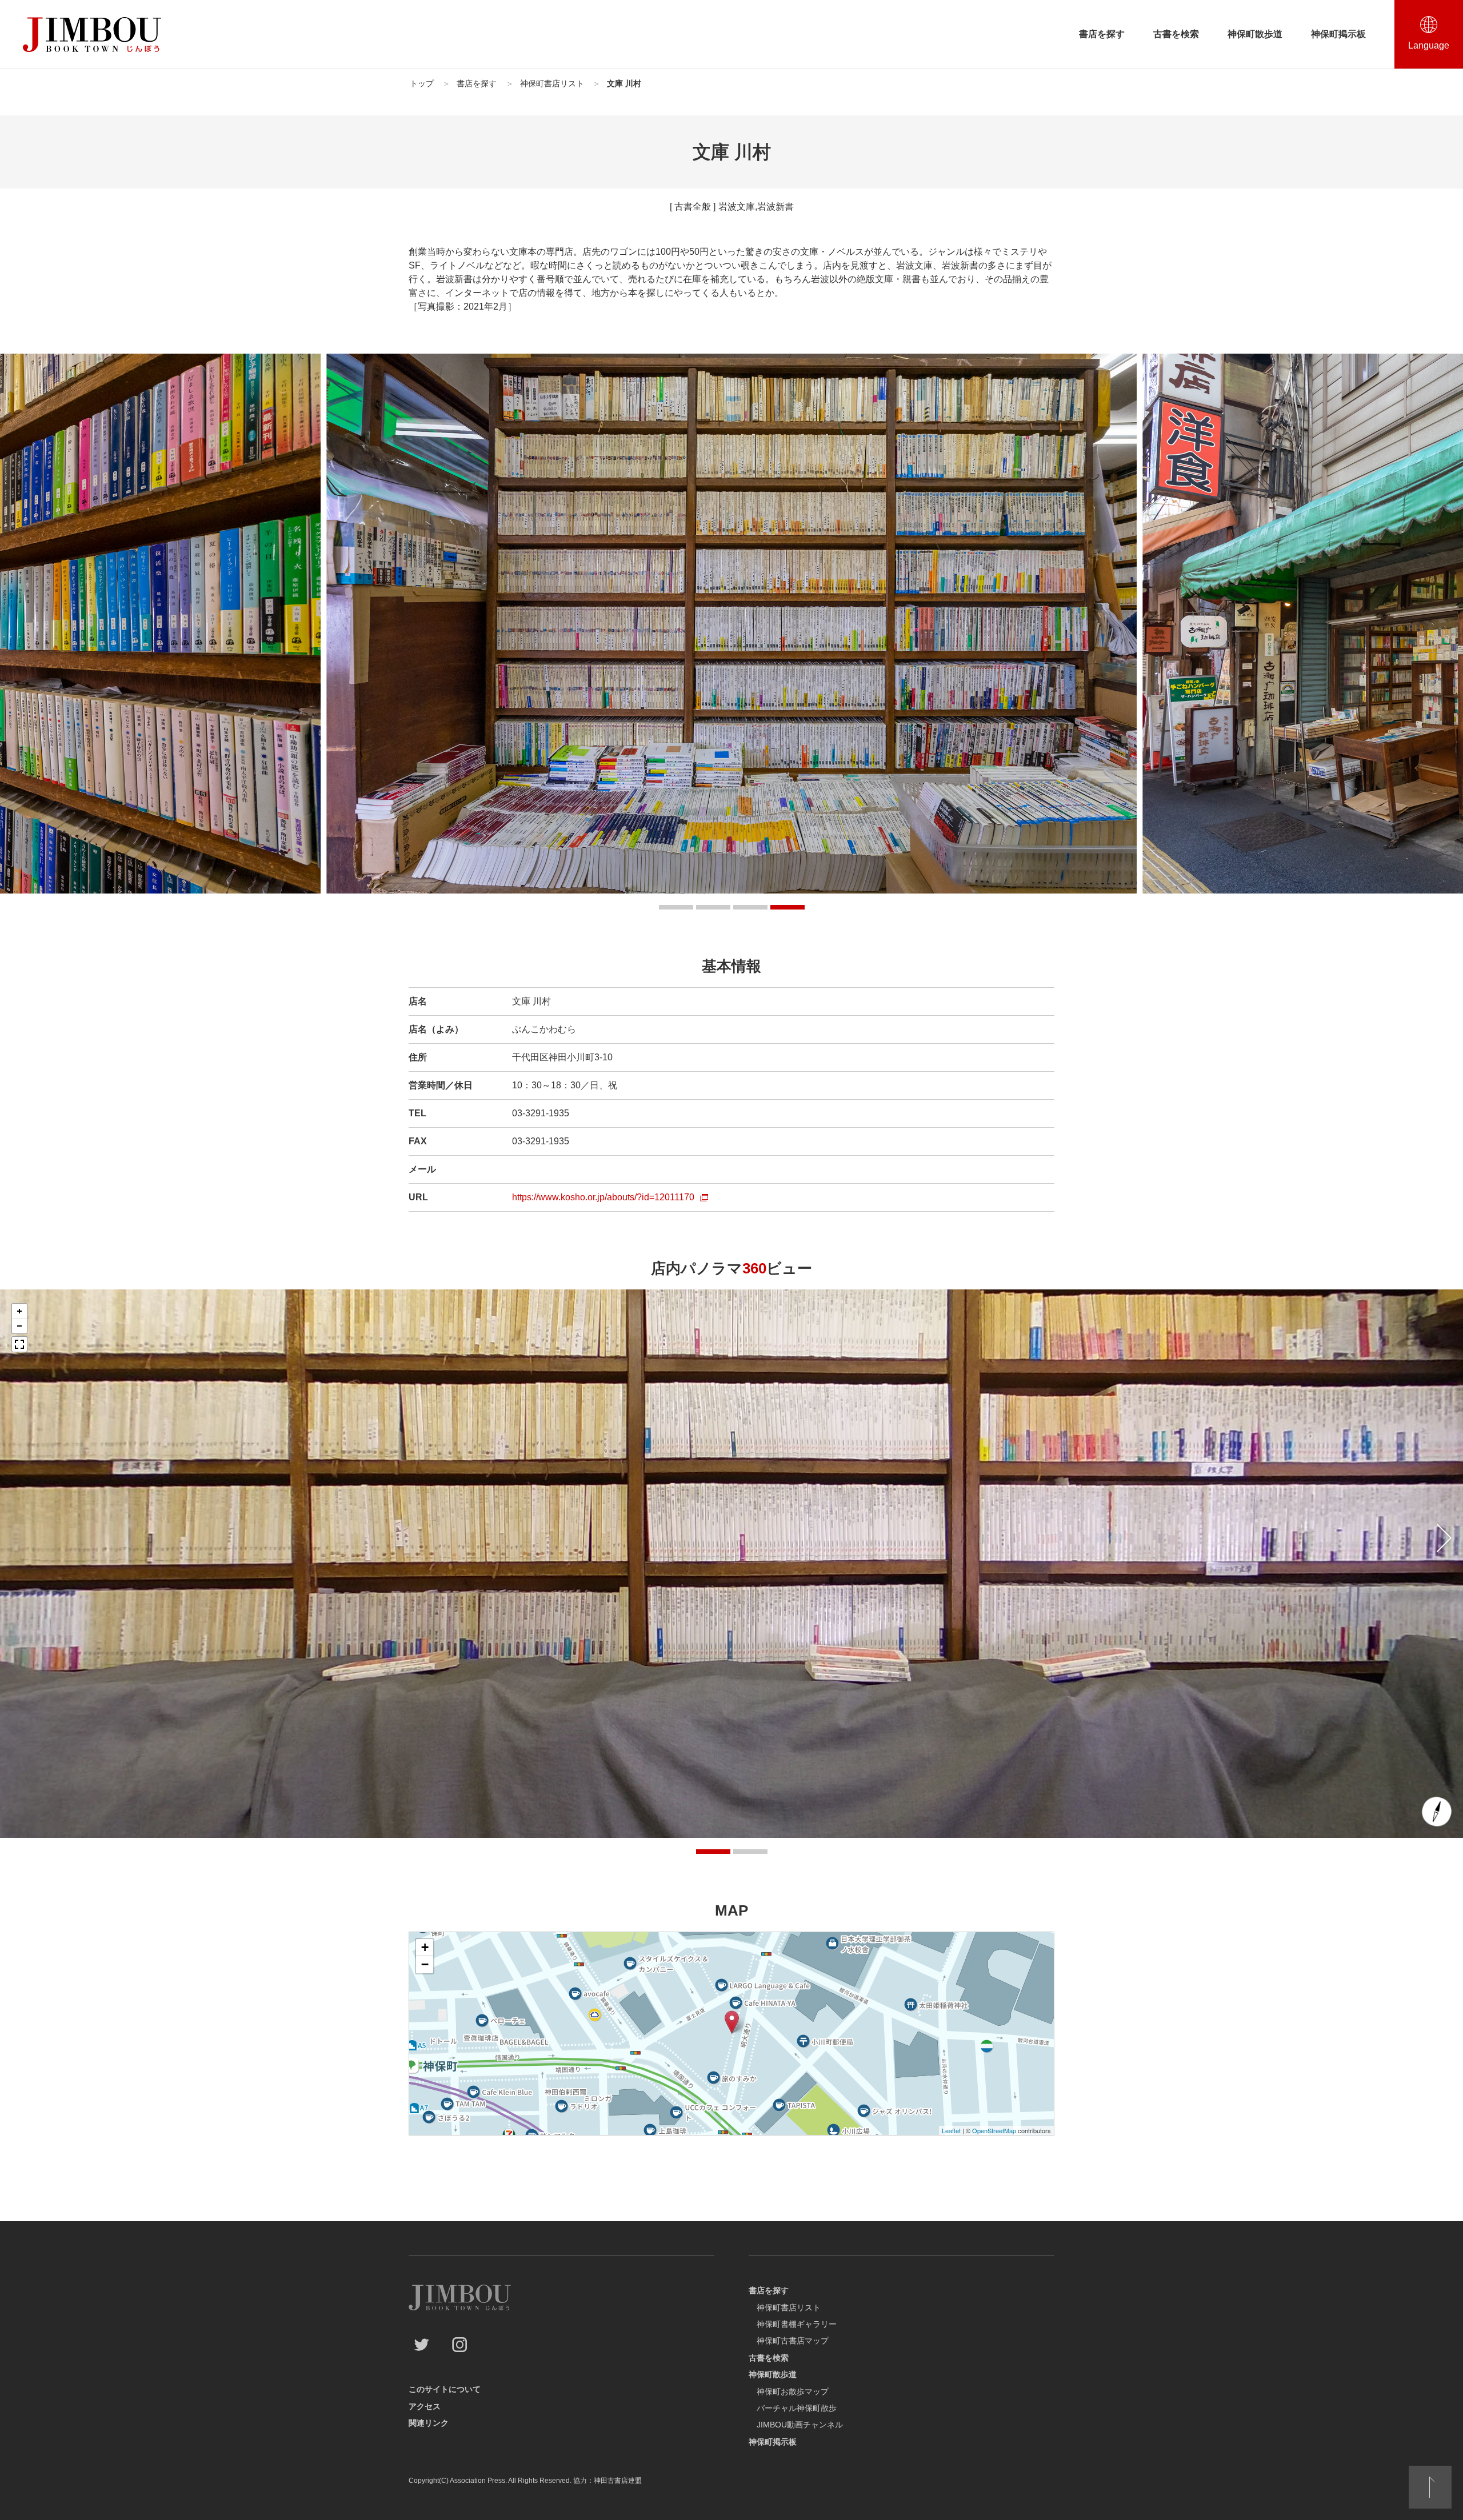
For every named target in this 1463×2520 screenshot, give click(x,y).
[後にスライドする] (1444, 1538)
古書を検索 (1176, 34)
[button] (676, 907)
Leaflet (951, 2130)
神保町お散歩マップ (793, 2391)
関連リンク (429, 2423)
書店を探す (1102, 34)
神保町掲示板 (1338, 34)
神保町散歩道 (1255, 34)
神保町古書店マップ (793, 2341)
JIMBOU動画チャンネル (800, 2425)
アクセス (425, 2406)
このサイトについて (445, 2389)
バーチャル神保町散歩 (797, 2408)
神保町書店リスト (789, 2307)
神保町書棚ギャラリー (797, 2324)
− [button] (425, 1964)
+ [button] (425, 1947)
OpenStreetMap (994, 2130)
